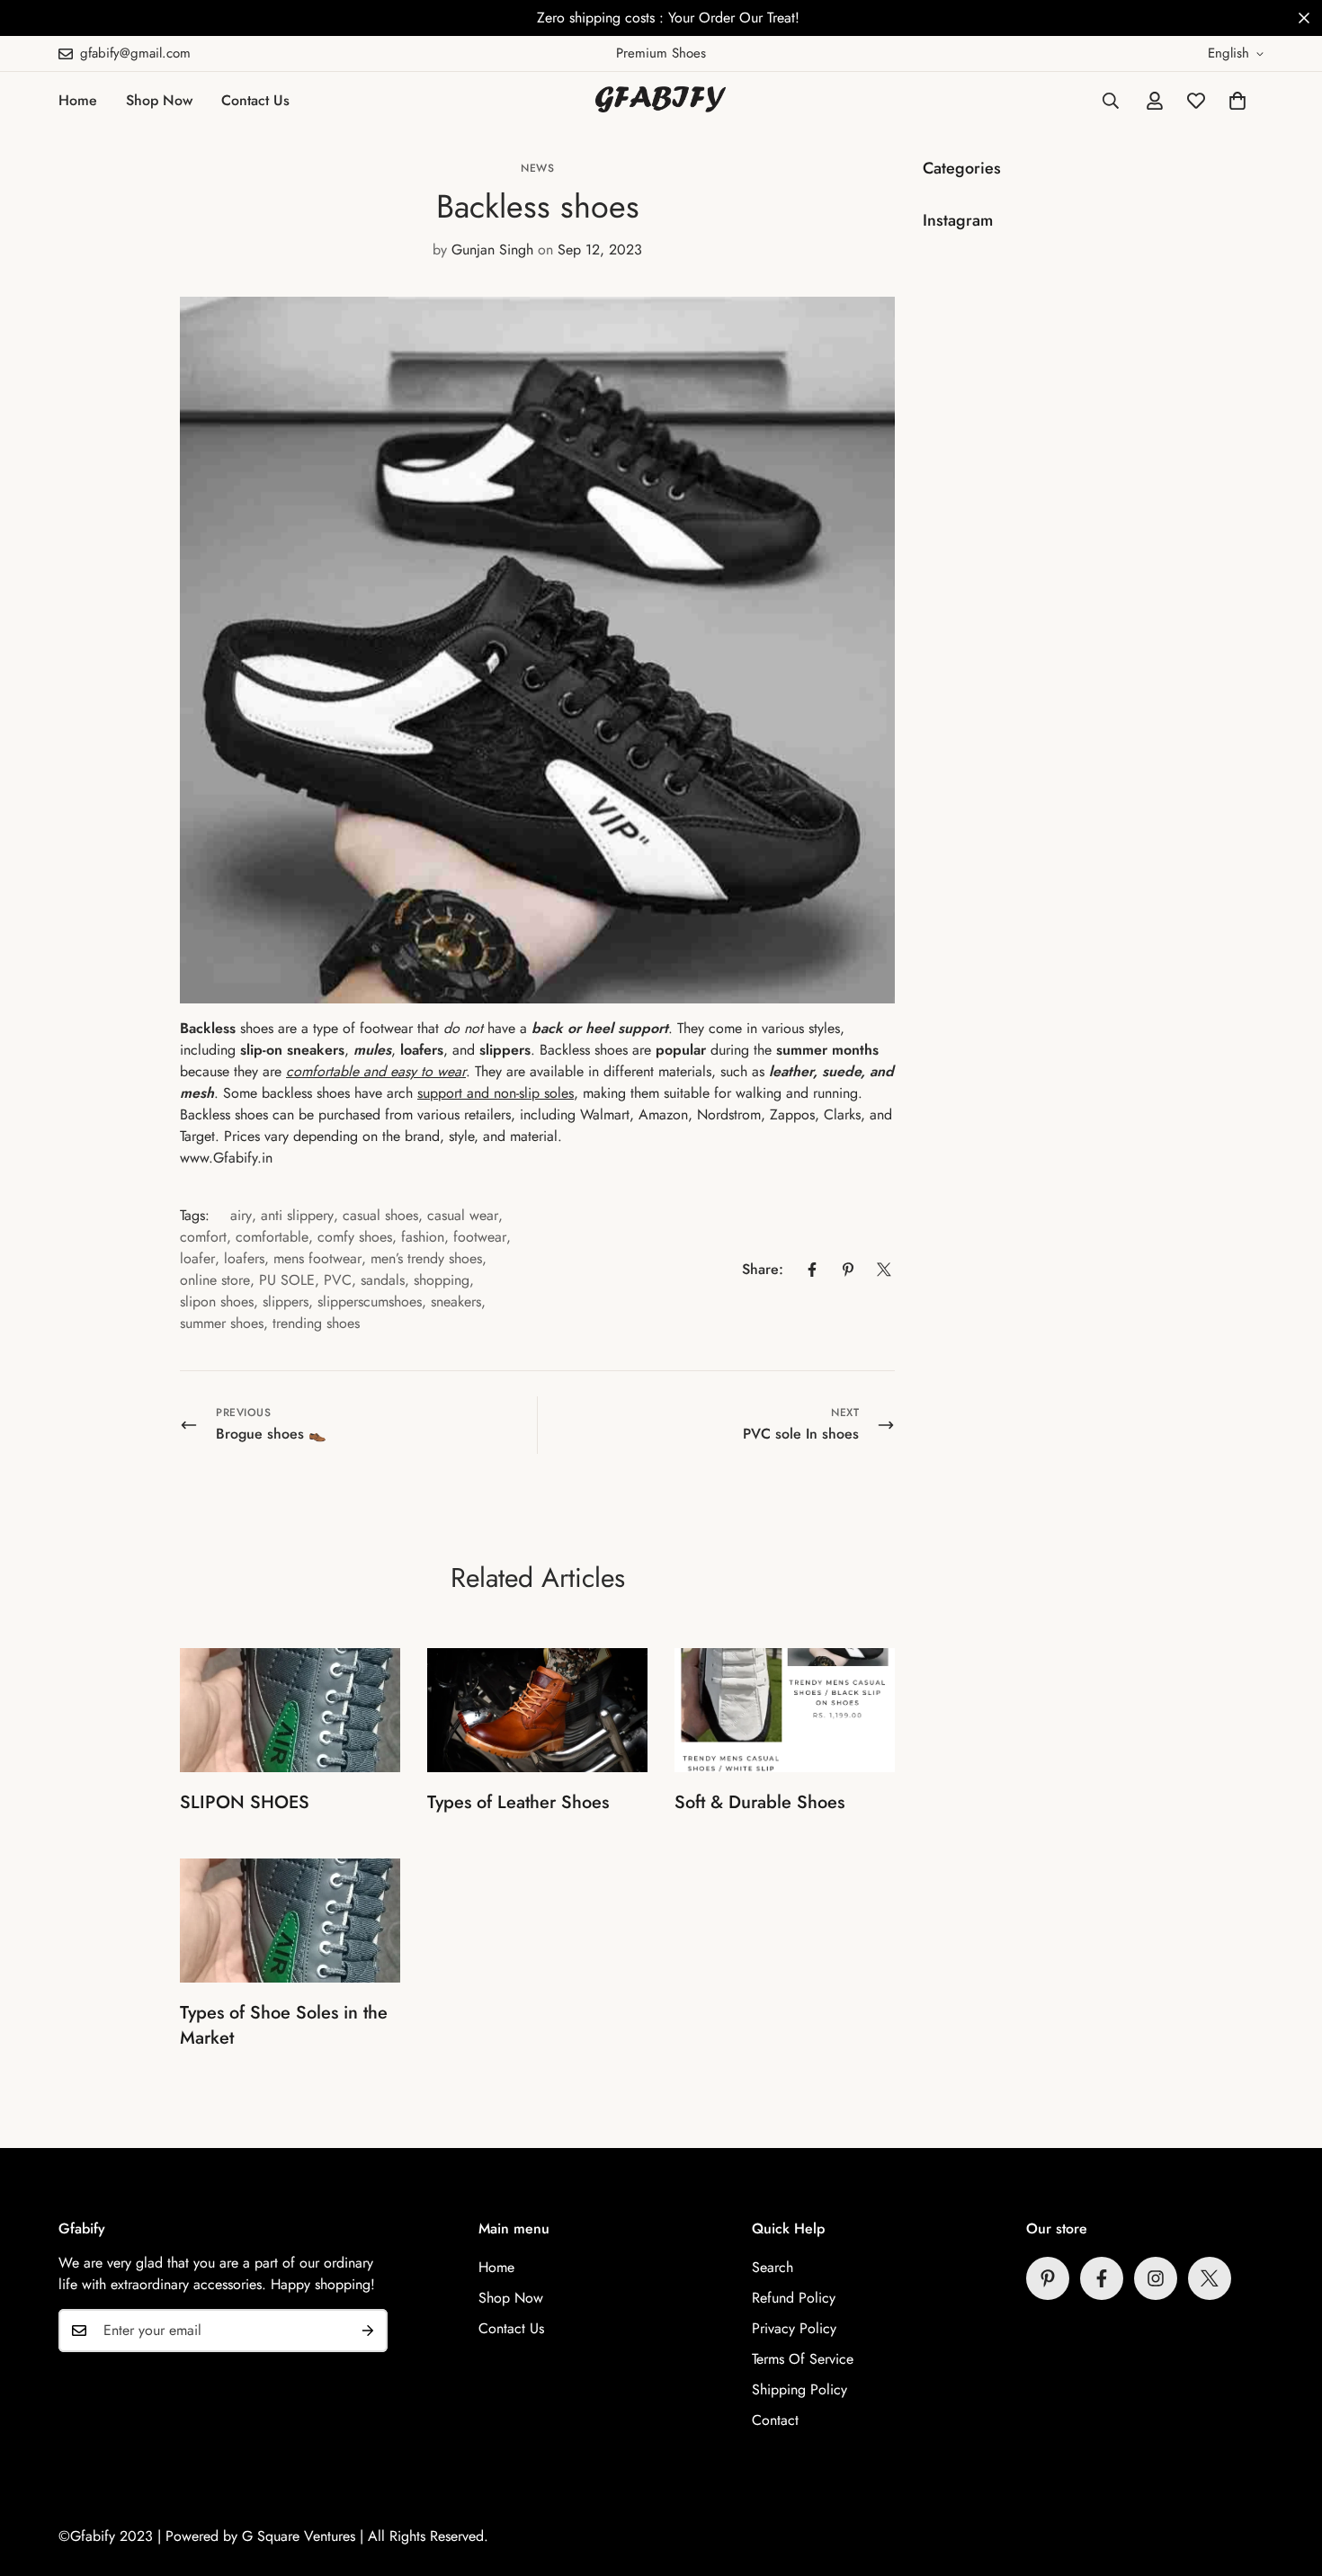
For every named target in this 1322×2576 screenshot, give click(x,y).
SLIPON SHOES (245, 1802)
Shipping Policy (799, 2389)
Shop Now (159, 100)
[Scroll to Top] (1287, 2478)
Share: (763, 1269)
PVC (338, 1280)
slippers (286, 1301)
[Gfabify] (661, 101)
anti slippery (297, 1215)
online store (215, 1280)
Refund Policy (794, 2298)
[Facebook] (812, 1270)
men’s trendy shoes (426, 1258)
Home (78, 100)
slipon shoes (217, 1301)
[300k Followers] (1102, 2278)
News (537, 168)
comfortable (272, 1237)
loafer (197, 1258)
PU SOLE (287, 1280)
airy (241, 1215)
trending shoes (316, 1323)
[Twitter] (884, 1270)
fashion (423, 1237)
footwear (480, 1237)
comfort (203, 1237)
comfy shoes (355, 1237)
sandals (383, 1280)
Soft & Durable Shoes (759, 1802)
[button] (1237, 101)
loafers (244, 1258)
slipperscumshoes (370, 1301)
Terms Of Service (803, 2359)
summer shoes (222, 1323)
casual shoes (380, 1215)
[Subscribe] (368, 2331)
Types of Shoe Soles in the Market (284, 2025)
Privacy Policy (794, 2328)
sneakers (456, 1301)
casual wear (463, 1215)
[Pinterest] (848, 1270)
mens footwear (317, 1258)
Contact (775, 2420)
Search (773, 2267)
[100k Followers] (1156, 2278)
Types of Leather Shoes (518, 1802)
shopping (442, 1280)
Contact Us (255, 100)
